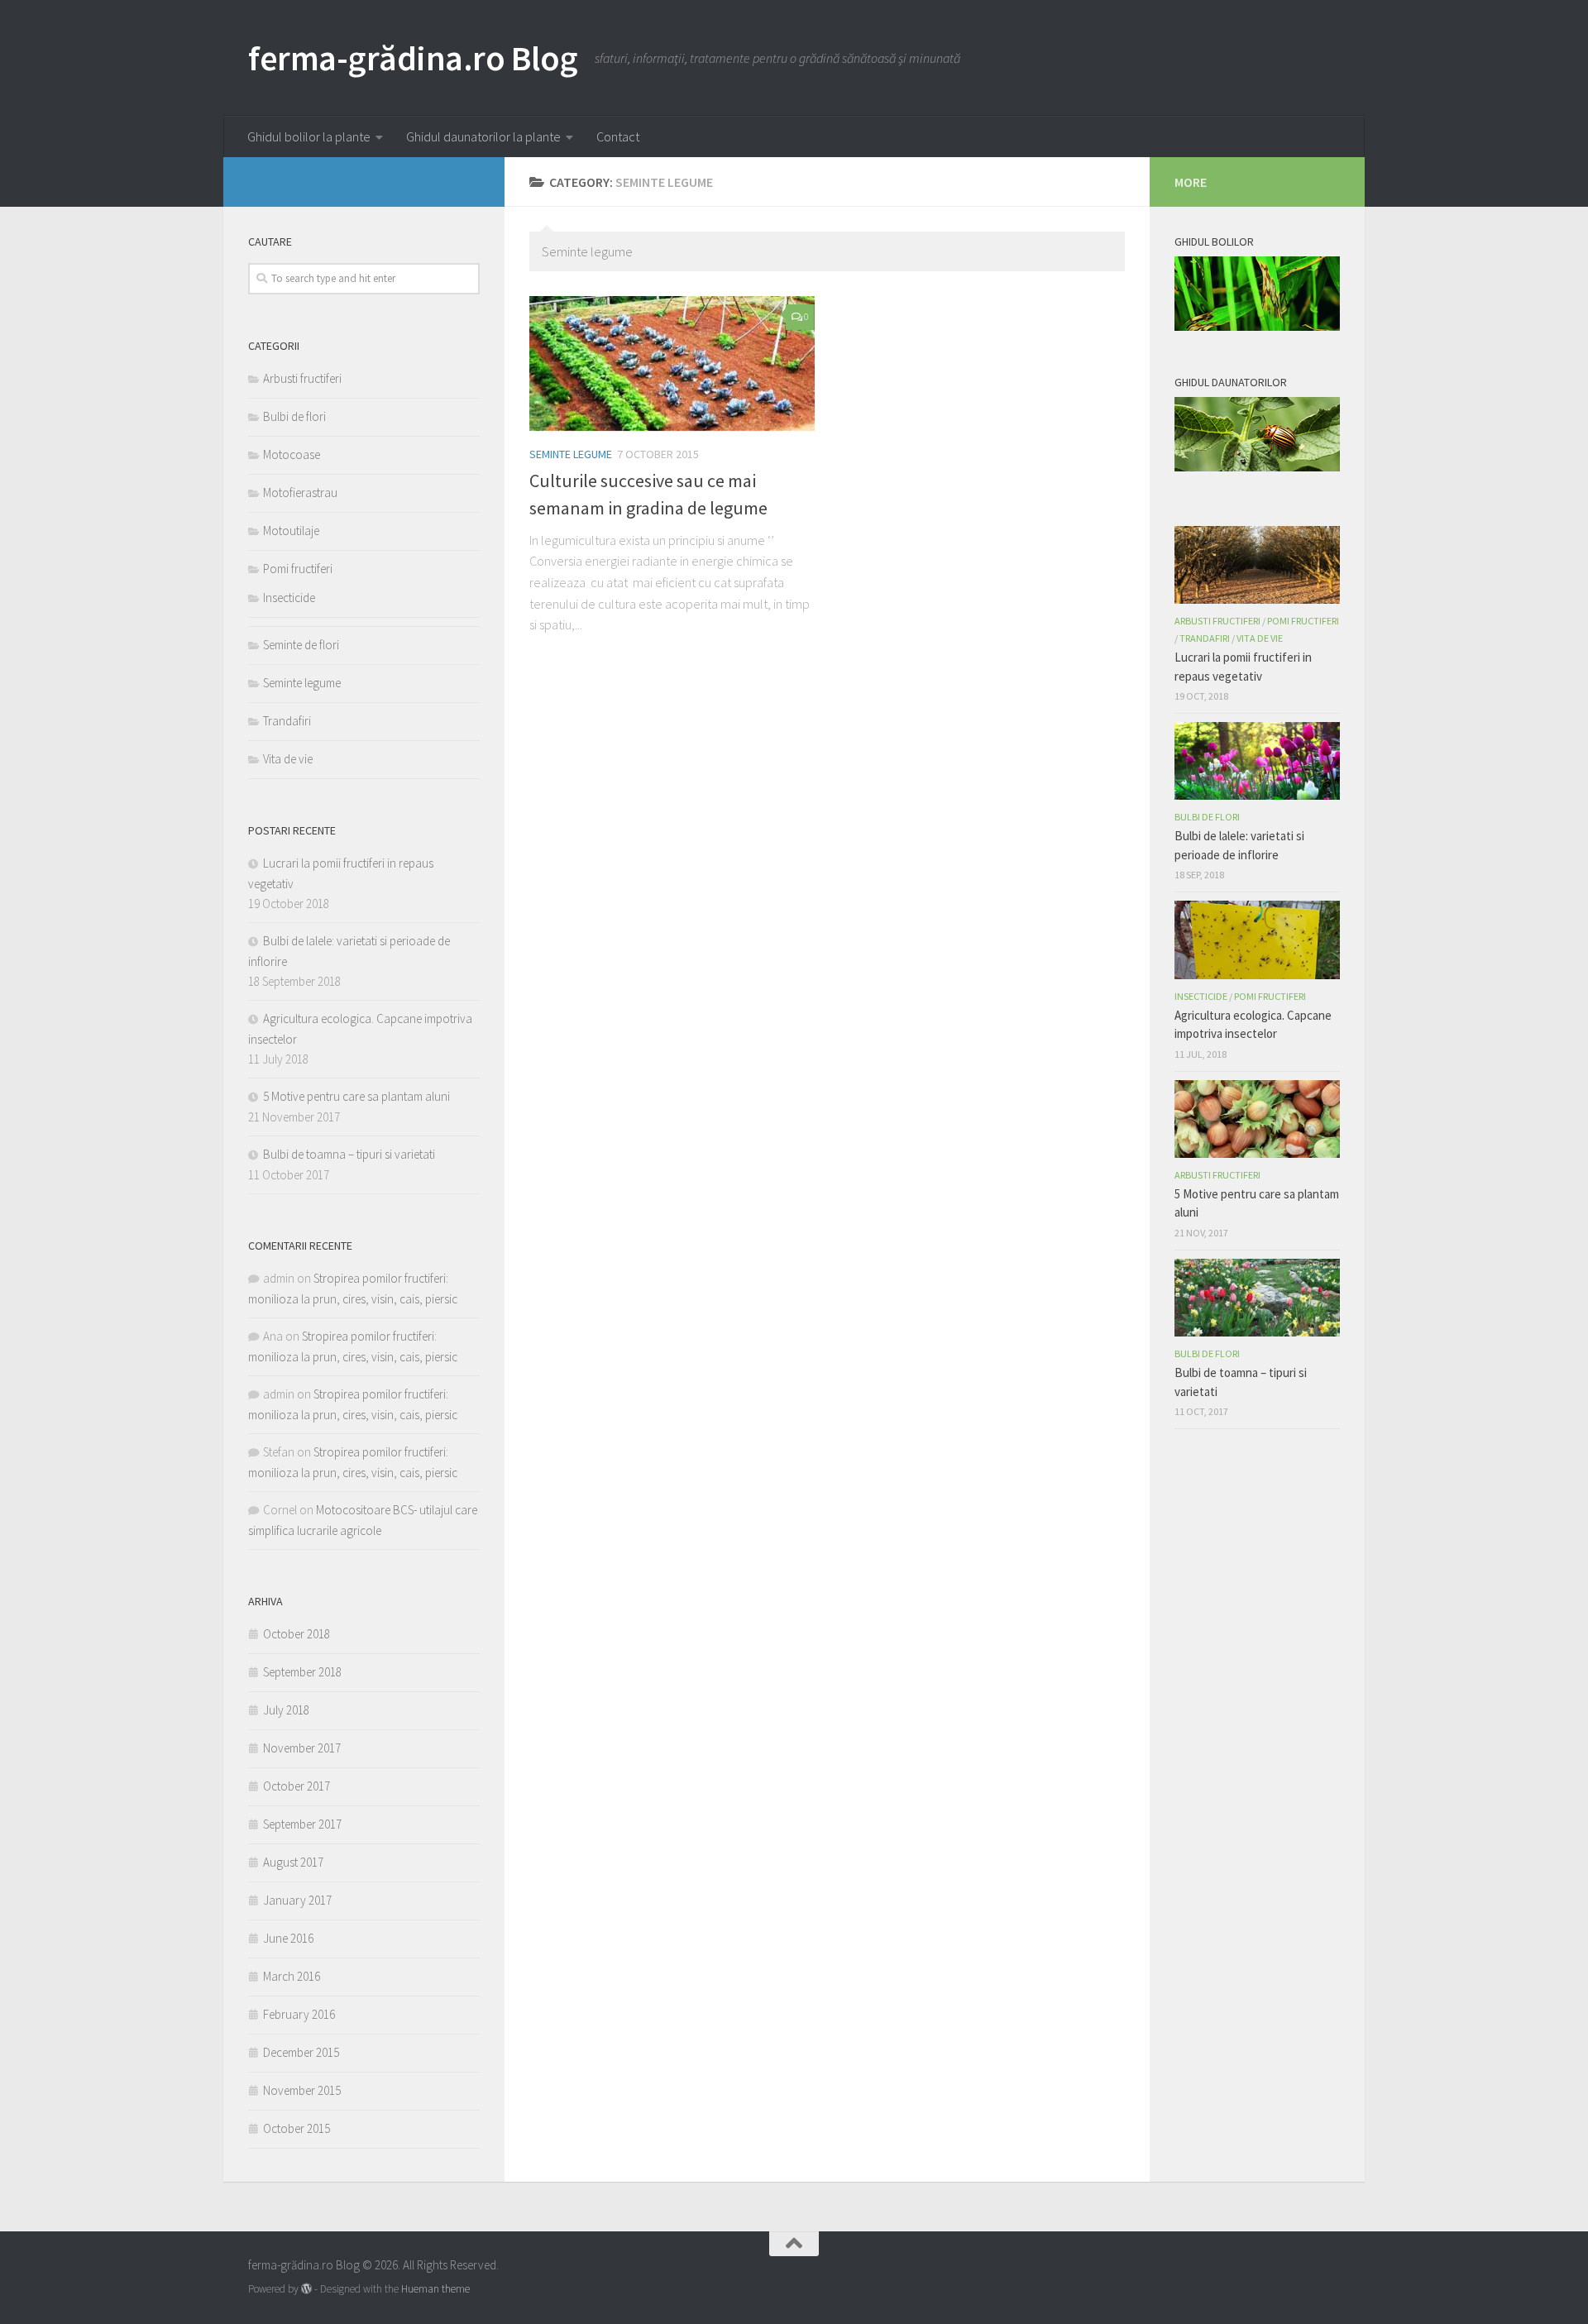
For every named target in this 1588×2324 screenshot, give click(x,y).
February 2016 (299, 2014)
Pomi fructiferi (298, 569)
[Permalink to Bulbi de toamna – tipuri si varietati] (1257, 1298)
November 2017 (302, 1748)
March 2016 (292, 1976)
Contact (618, 136)
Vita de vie (288, 759)
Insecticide (289, 598)
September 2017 (302, 1824)
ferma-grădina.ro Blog (413, 58)
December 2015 (301, 2052)
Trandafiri (287, 721)
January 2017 (297, 1900)
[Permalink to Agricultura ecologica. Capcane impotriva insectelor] (1257, 940)
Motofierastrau (300, 493)
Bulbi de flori (294, 416)
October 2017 (297, 1786)
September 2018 (302, 1672)
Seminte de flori (301, 645)
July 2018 (286, 1710)
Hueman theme (435, 2289)
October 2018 (297, 1634)
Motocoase (292, 454)
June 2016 (288, 1938)
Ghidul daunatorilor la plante (483, 136)
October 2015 (297, 2128)
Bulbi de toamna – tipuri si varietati (349, 1154)
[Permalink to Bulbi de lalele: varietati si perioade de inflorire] (1257, 761)
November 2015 (302, 2090)
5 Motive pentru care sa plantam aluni (356, 1096)
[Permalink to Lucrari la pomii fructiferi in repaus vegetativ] (1257, 565)
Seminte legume (571, 454)
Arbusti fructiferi (302, 378)
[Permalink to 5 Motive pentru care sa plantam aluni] (1257, 1119)
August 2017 (293, 1862)
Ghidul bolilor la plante (309, 136)
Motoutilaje (291, 531)
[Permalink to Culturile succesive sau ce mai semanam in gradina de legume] (672, 363)
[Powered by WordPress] (306, 2289)
